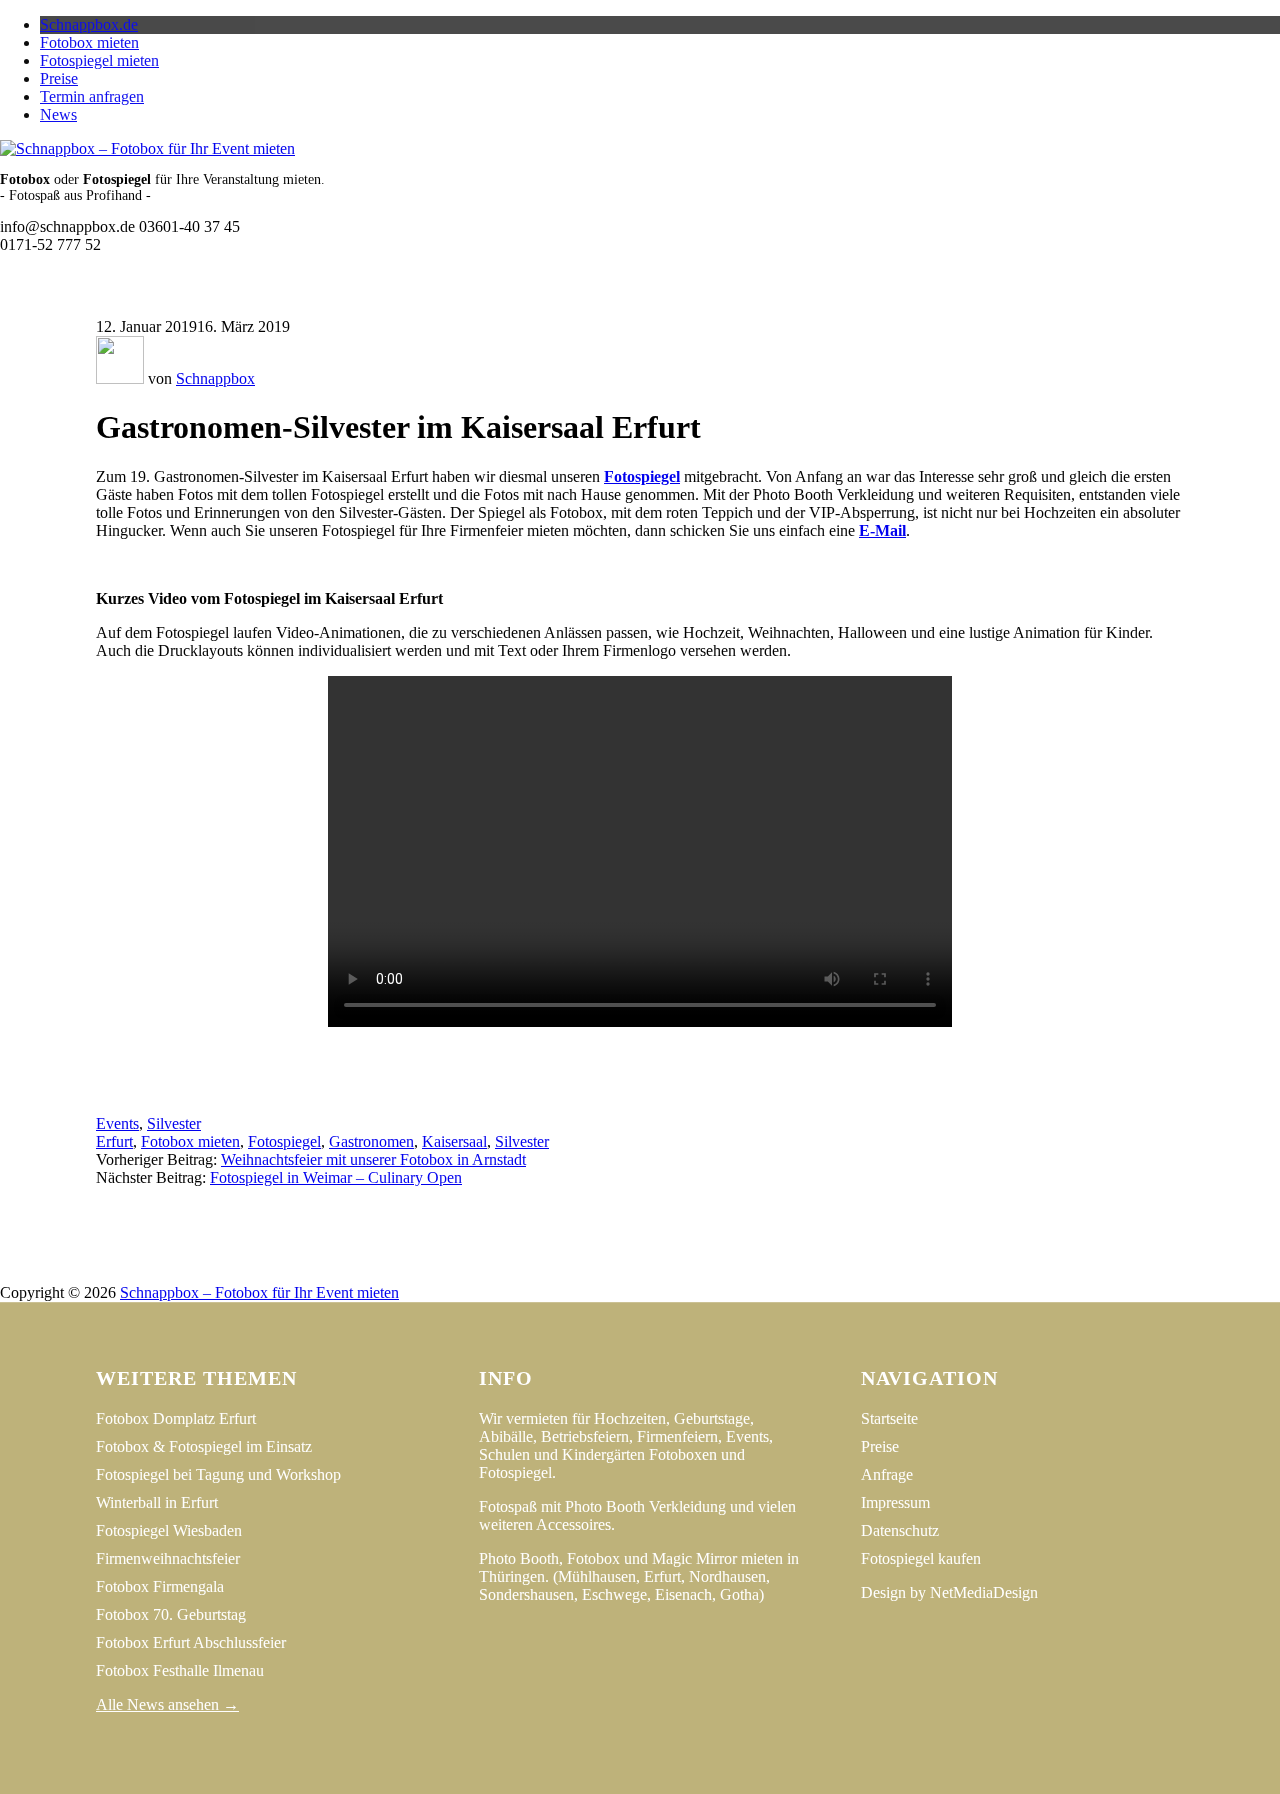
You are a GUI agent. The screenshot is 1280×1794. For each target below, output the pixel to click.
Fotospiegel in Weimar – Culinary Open (336, 1177)
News (58, 114)
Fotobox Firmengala (160, 1586)
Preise (59, 78)
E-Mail (882, 530)
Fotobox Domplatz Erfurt (176, 1418)
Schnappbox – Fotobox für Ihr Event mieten (259, 1292)
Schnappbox (215, 378)
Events (117, 1123)
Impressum (546, 1274)
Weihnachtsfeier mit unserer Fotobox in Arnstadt (373, 1159)
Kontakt (744, 1274)
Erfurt (114, 1141)
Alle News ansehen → (167, 1704)
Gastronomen (371, 1141)
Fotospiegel (642, 476)
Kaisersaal (454, 1141)
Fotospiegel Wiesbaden (169, 1530)
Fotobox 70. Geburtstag (171, 1614)
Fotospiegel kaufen (921, 1558)
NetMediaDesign (984, 1592)
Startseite (889, 1418)
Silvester (174, 1123)
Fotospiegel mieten (99, 60)
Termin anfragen (92, 96)
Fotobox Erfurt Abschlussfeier (191, 1642)
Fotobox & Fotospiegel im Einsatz (204, 1446)
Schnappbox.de (89, 24)
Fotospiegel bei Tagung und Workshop (218, 1474)
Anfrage (887, 1474)
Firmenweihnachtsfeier (168, 1558)
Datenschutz (650, 1274)
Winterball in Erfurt (157, 1502)
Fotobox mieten (89, 42)
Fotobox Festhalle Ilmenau (180, 1670)
